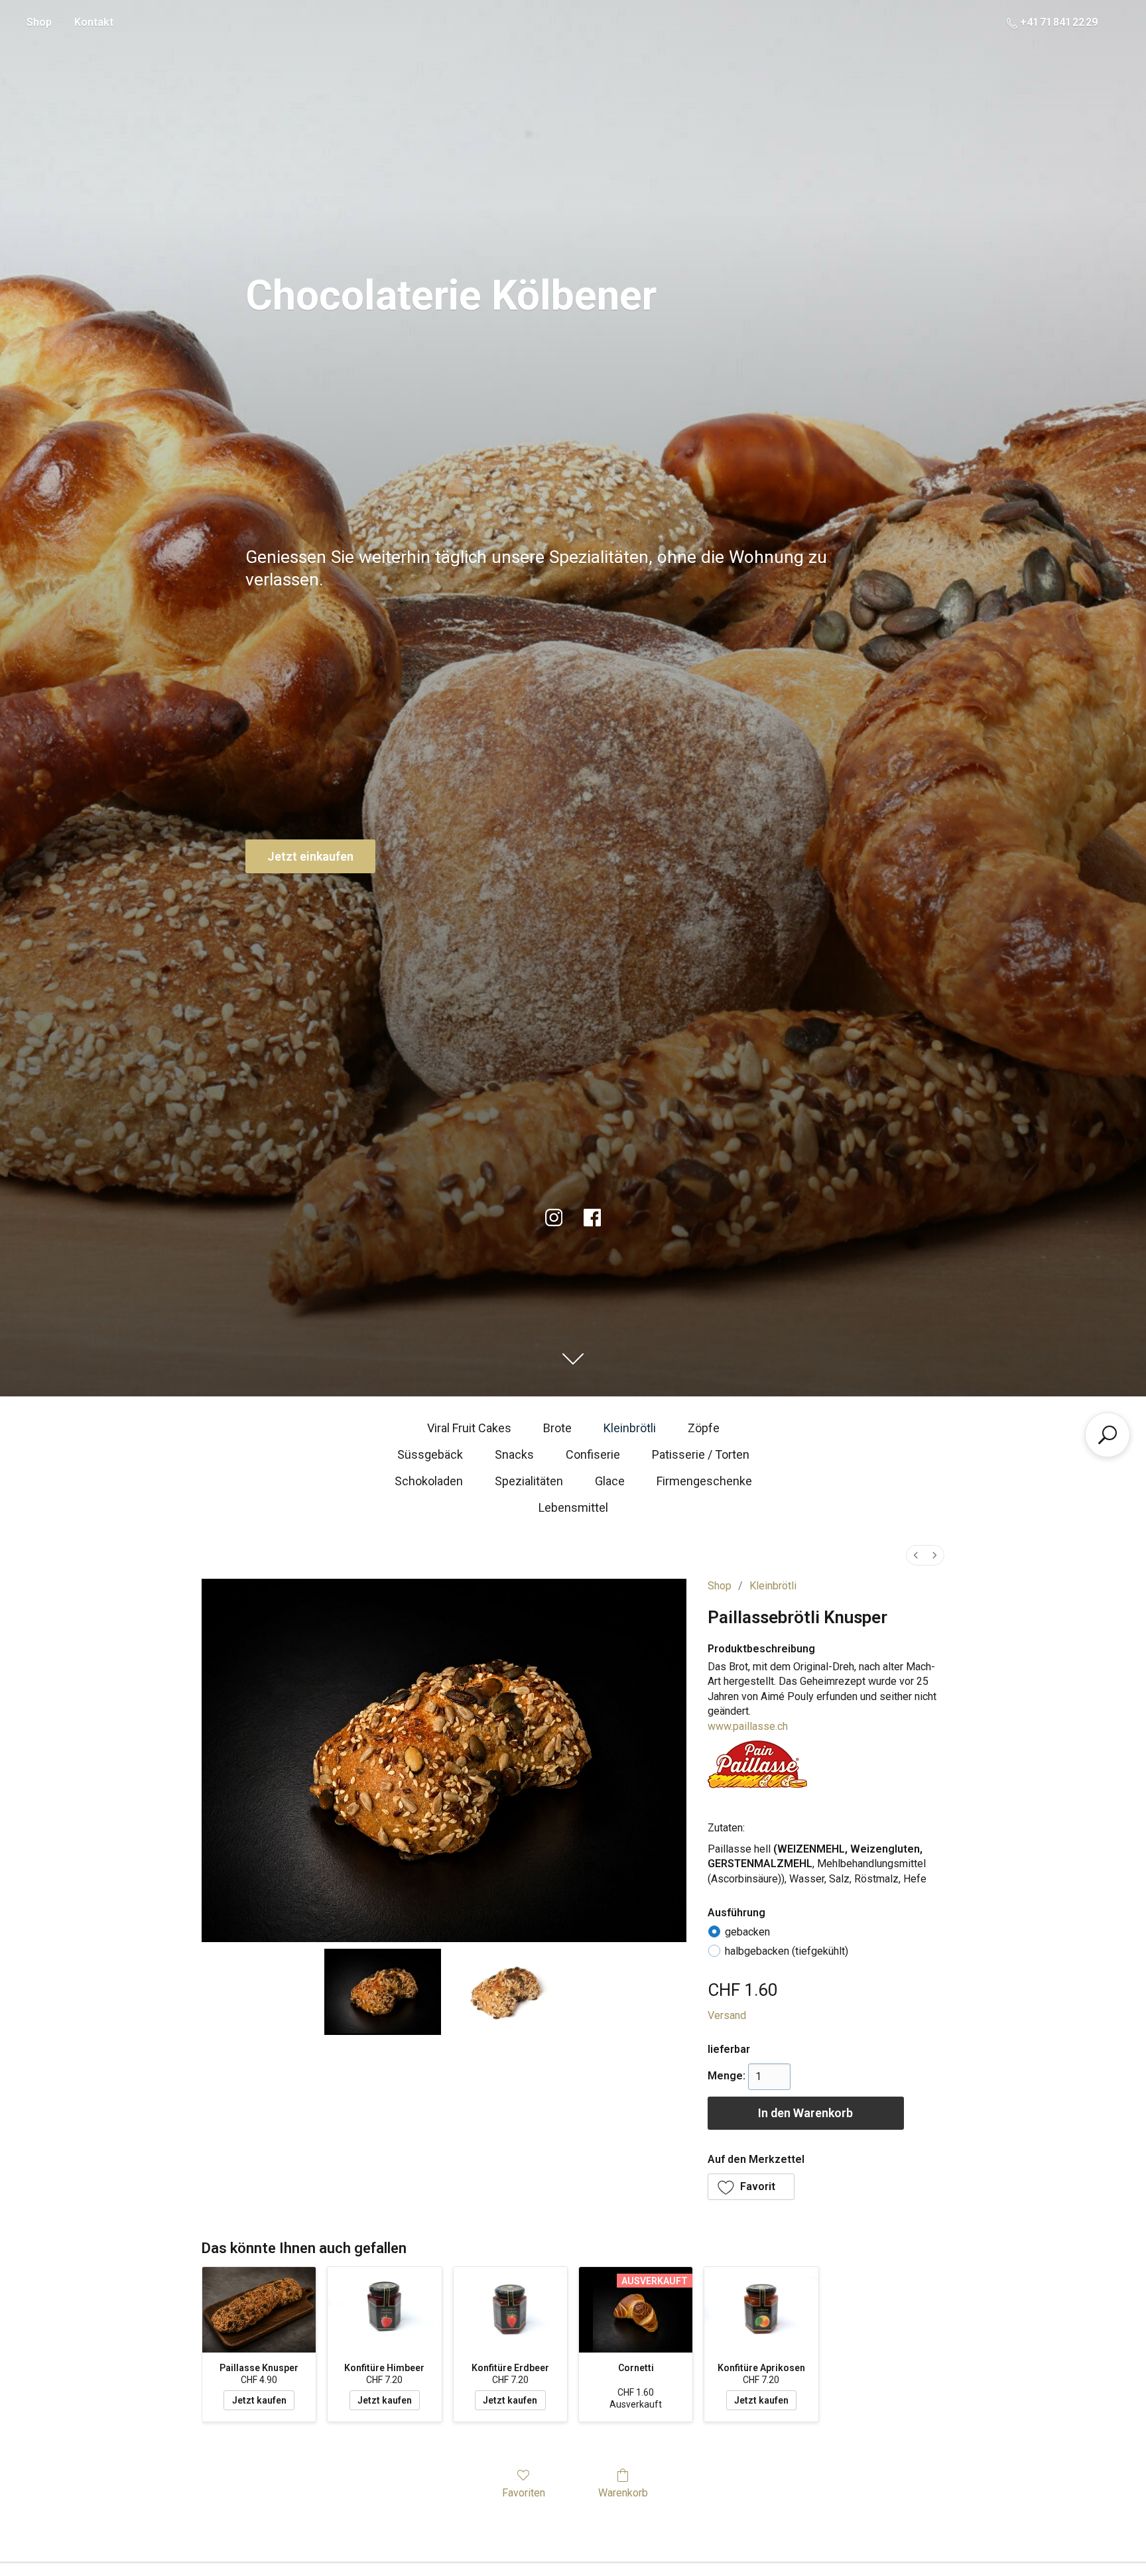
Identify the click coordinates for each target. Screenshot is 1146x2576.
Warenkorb (623, 2493)
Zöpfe (704, 1428)
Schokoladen (429, 1481)
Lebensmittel (573, 1507)
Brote (557, 1428)
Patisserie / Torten (701, 1454)
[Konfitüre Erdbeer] (510, 2310)
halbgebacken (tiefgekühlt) (787, 1951)
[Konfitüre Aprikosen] (761, 2310)
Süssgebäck (430, 1454)
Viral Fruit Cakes (469, 1428)
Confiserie (593, 1454)
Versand (727, 2015)
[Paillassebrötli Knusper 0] (383, 1992)
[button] (751, 2187)
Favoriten (524, 2493)
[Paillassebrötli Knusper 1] (505, 1992)
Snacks (514, 1454)
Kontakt (94, 22)
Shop (39, 22)
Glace (610, 1481)
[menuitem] (916, 1555)
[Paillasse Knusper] (259, 2310)
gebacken (747, 1932)
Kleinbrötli (630, 1428)
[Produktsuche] (1108, 1435)
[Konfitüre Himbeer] (384, 2310)
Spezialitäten (529, 1481)
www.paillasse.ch (748, 1726)
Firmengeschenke (704, 1481)
